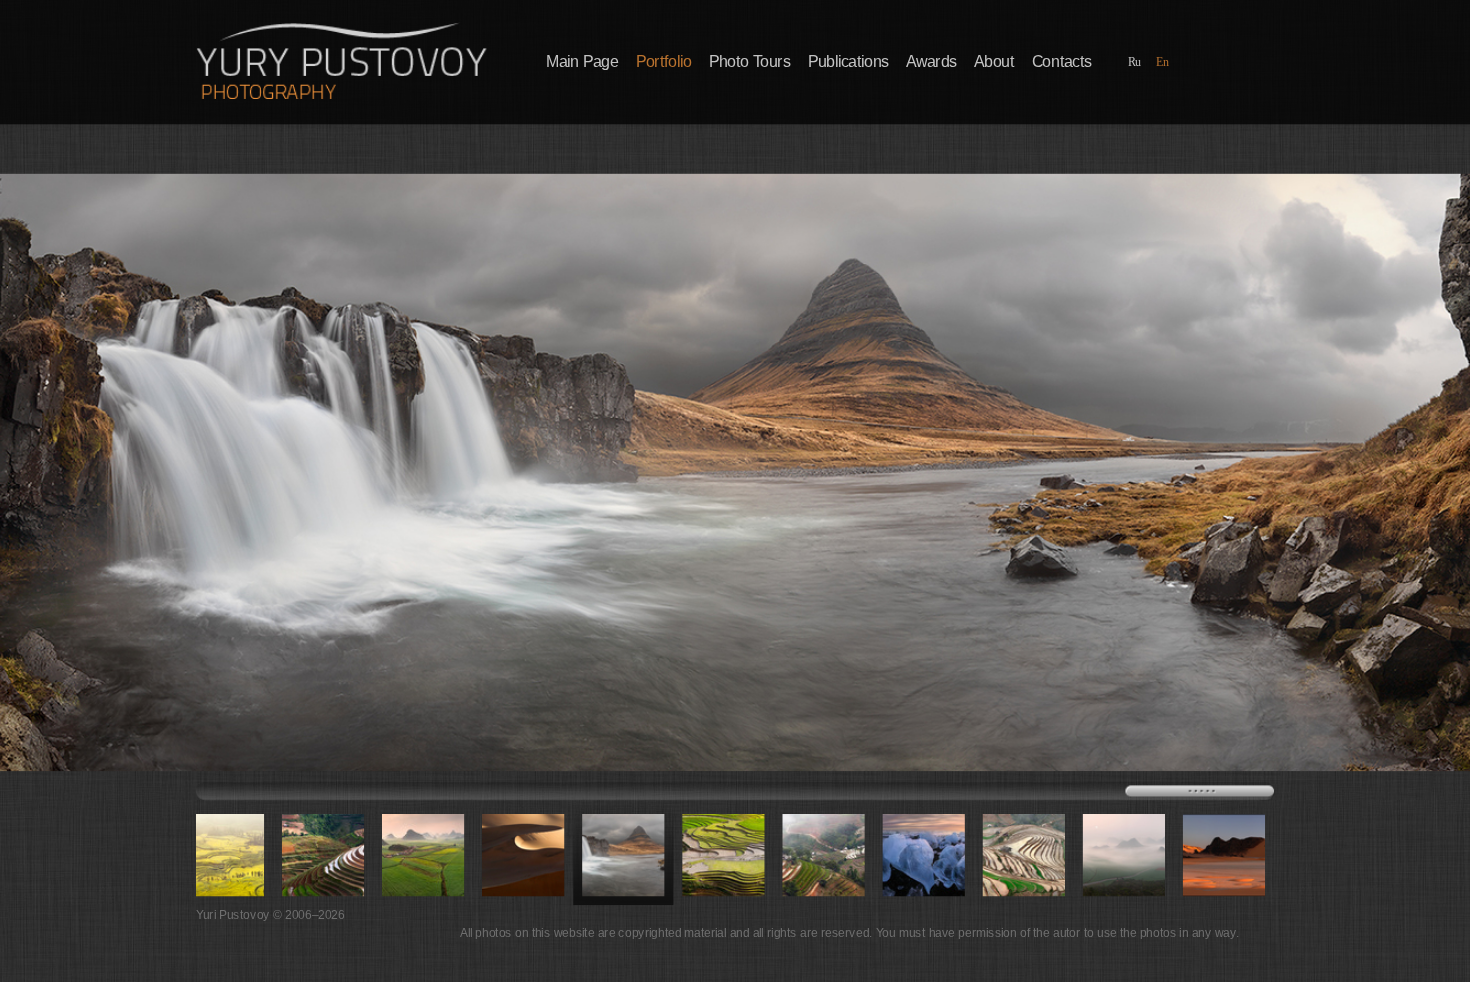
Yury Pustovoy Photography (341, 60)
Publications (848, 62)
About (994, 62)
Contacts (1062, 62)
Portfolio (663, 62)
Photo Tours (749, 62)
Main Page (582, 62)
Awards (931, 62)
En (1163, 61)
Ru (1135, 61)
